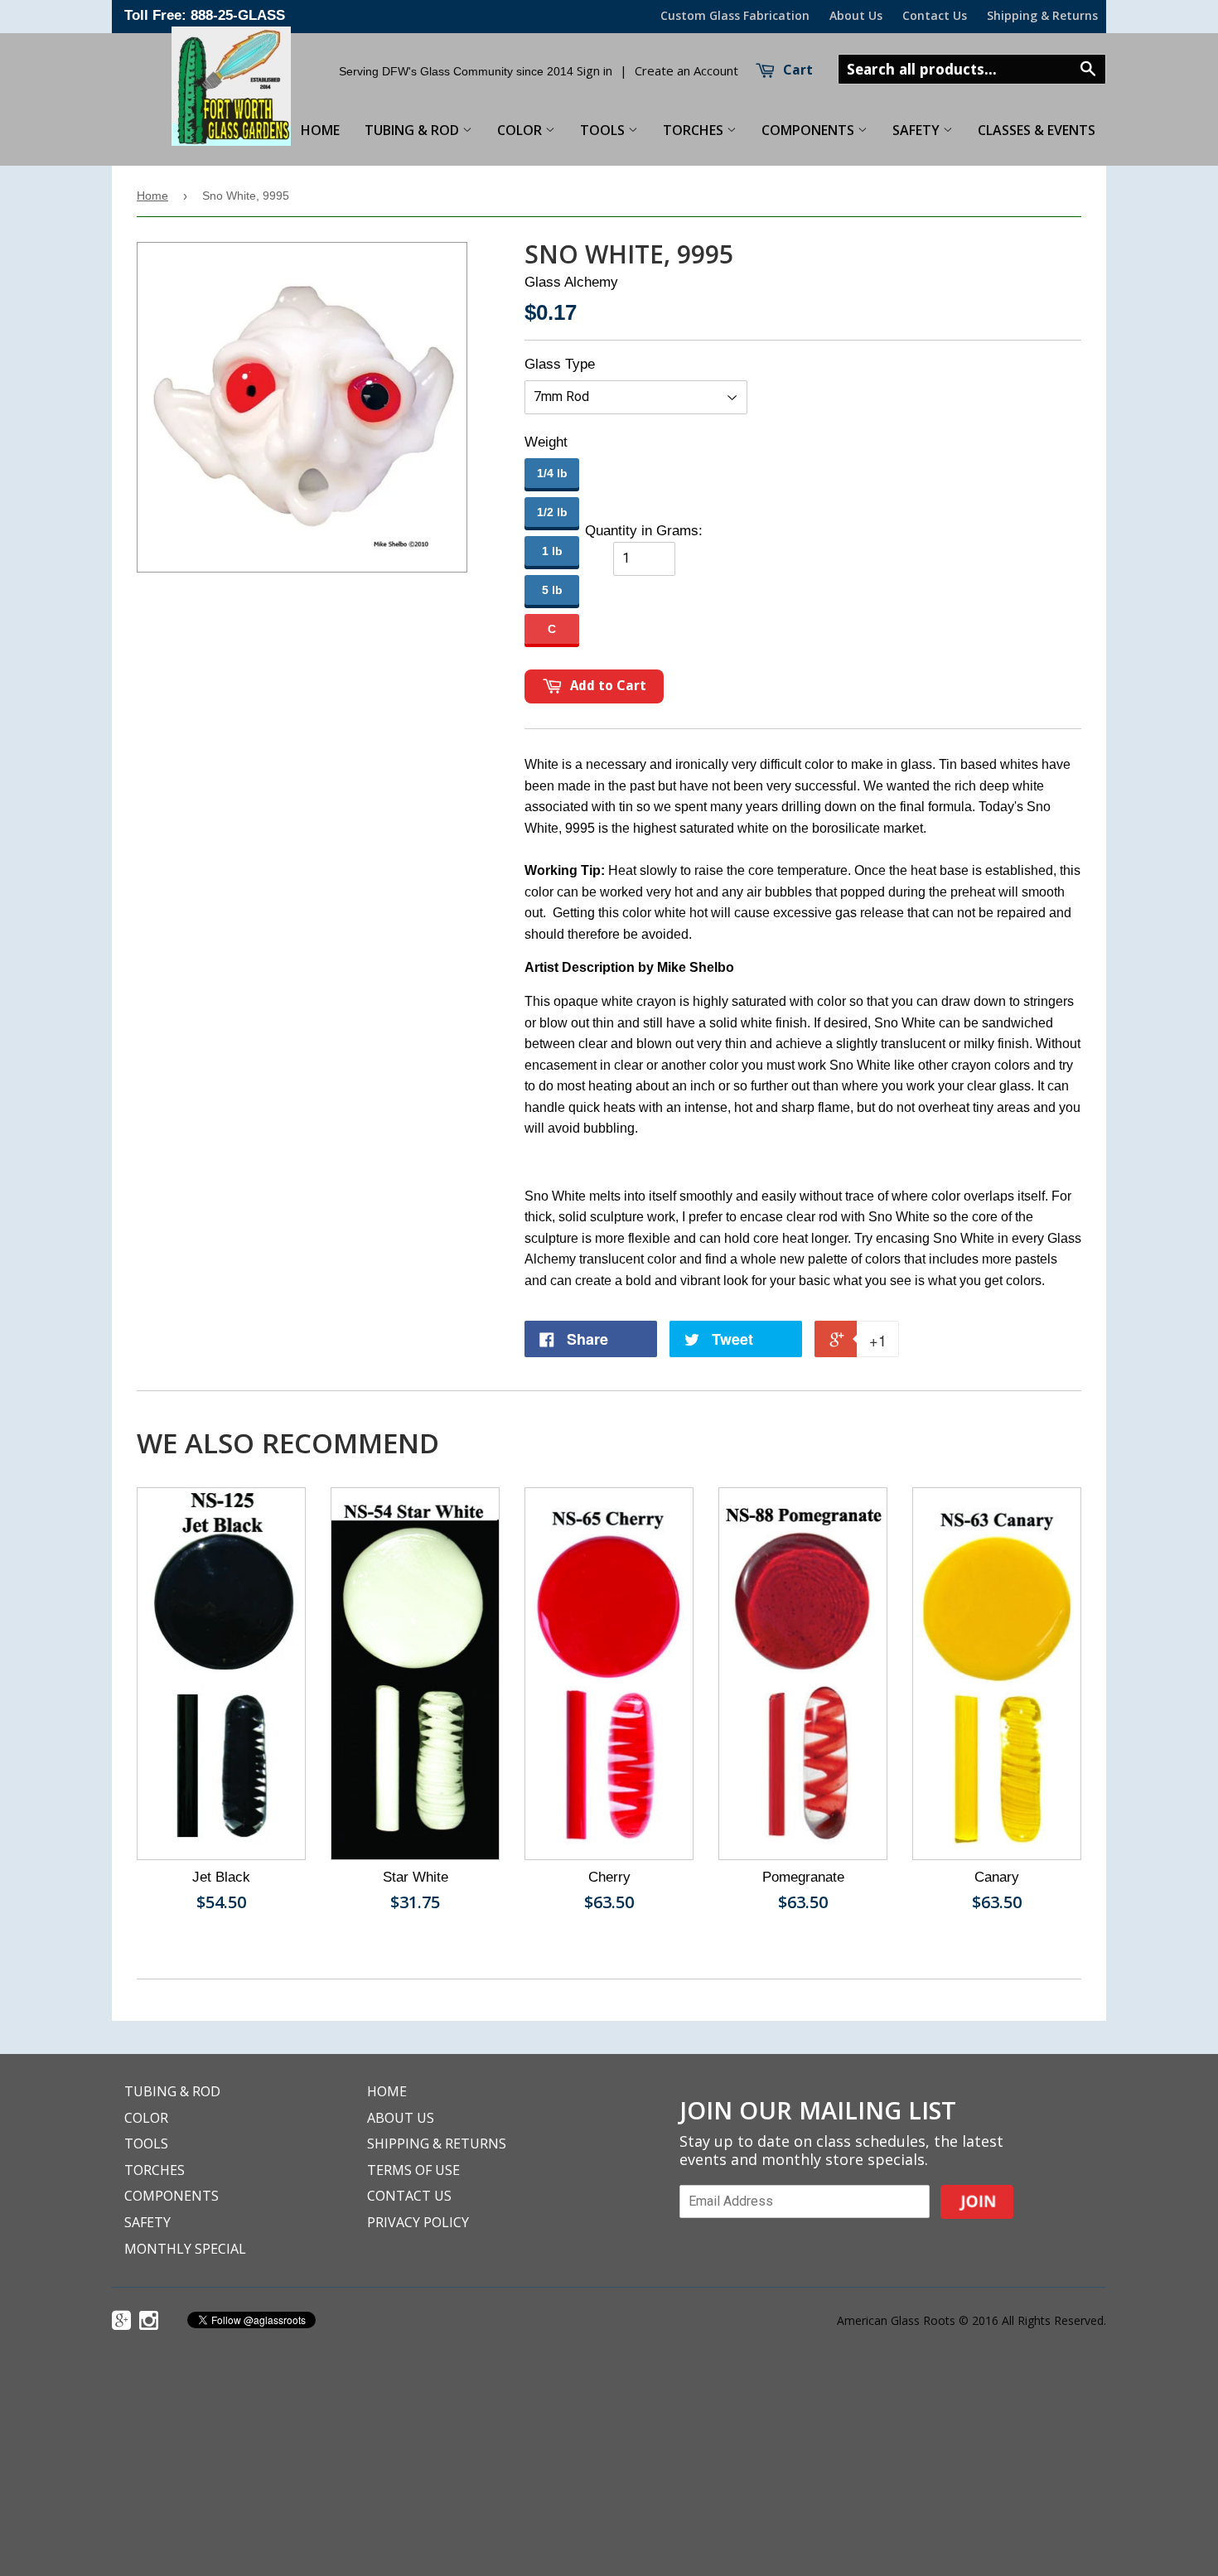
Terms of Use (413, 2170)
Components (810, 130)
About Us (856, 15)
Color (521, 130)
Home (152, 196)
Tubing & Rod (413, 130)
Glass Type (560, 364)
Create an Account (686, 70)
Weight (546, 442)
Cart (796, 70)
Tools (604, 130)
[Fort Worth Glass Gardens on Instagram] (151, 2322)
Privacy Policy (418, 2222)
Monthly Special (185, 2249)
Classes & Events (1037, 130)
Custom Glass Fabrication (735, 15)
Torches (695, 130)
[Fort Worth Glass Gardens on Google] (123, 2322)
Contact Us (935, 15)
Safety (918, 130)
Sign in (594, 70)
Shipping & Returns (1042, 15)
